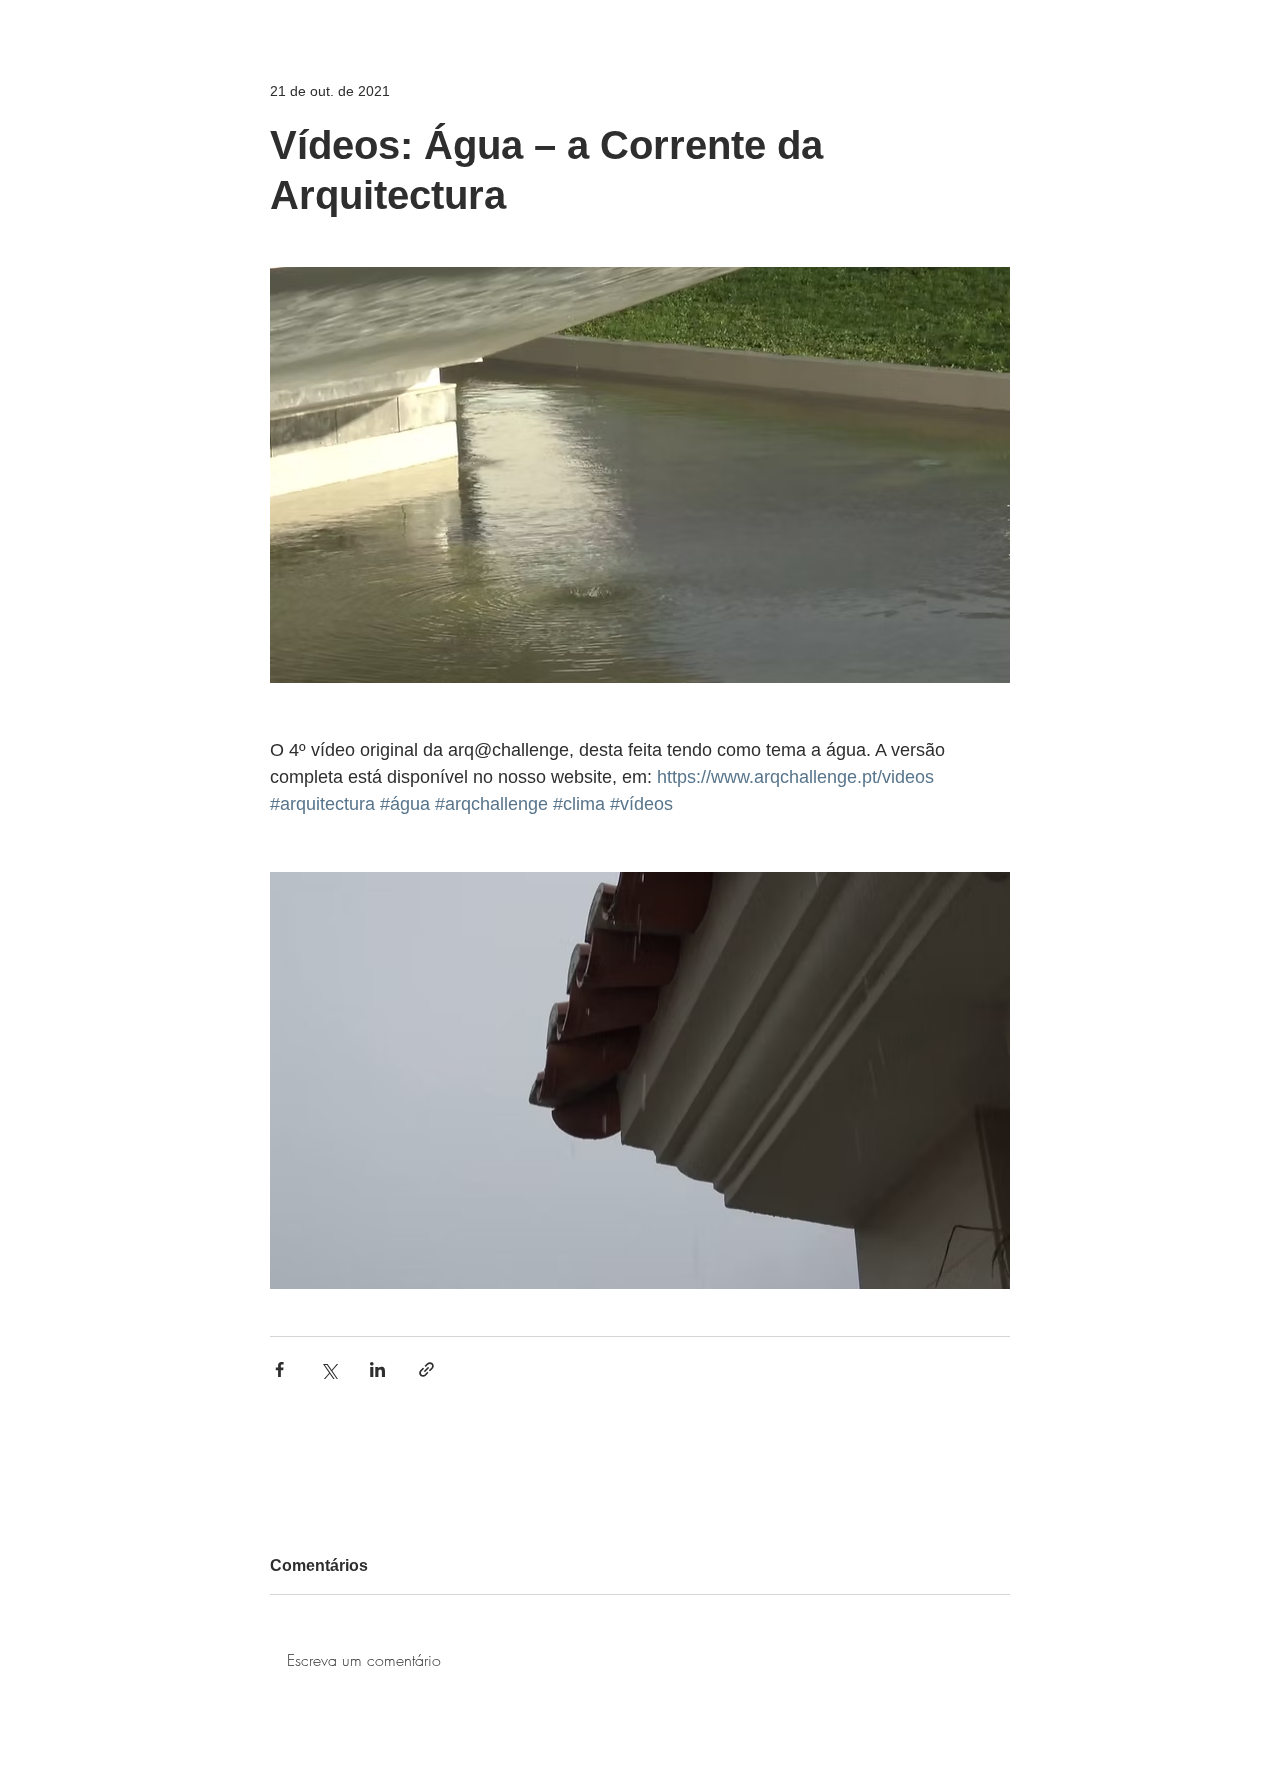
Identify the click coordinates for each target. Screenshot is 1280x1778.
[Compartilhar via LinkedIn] (377, 1369)
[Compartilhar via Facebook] (279, 1369)
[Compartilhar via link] (426, 1369)
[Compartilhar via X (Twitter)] (328, 1369)
